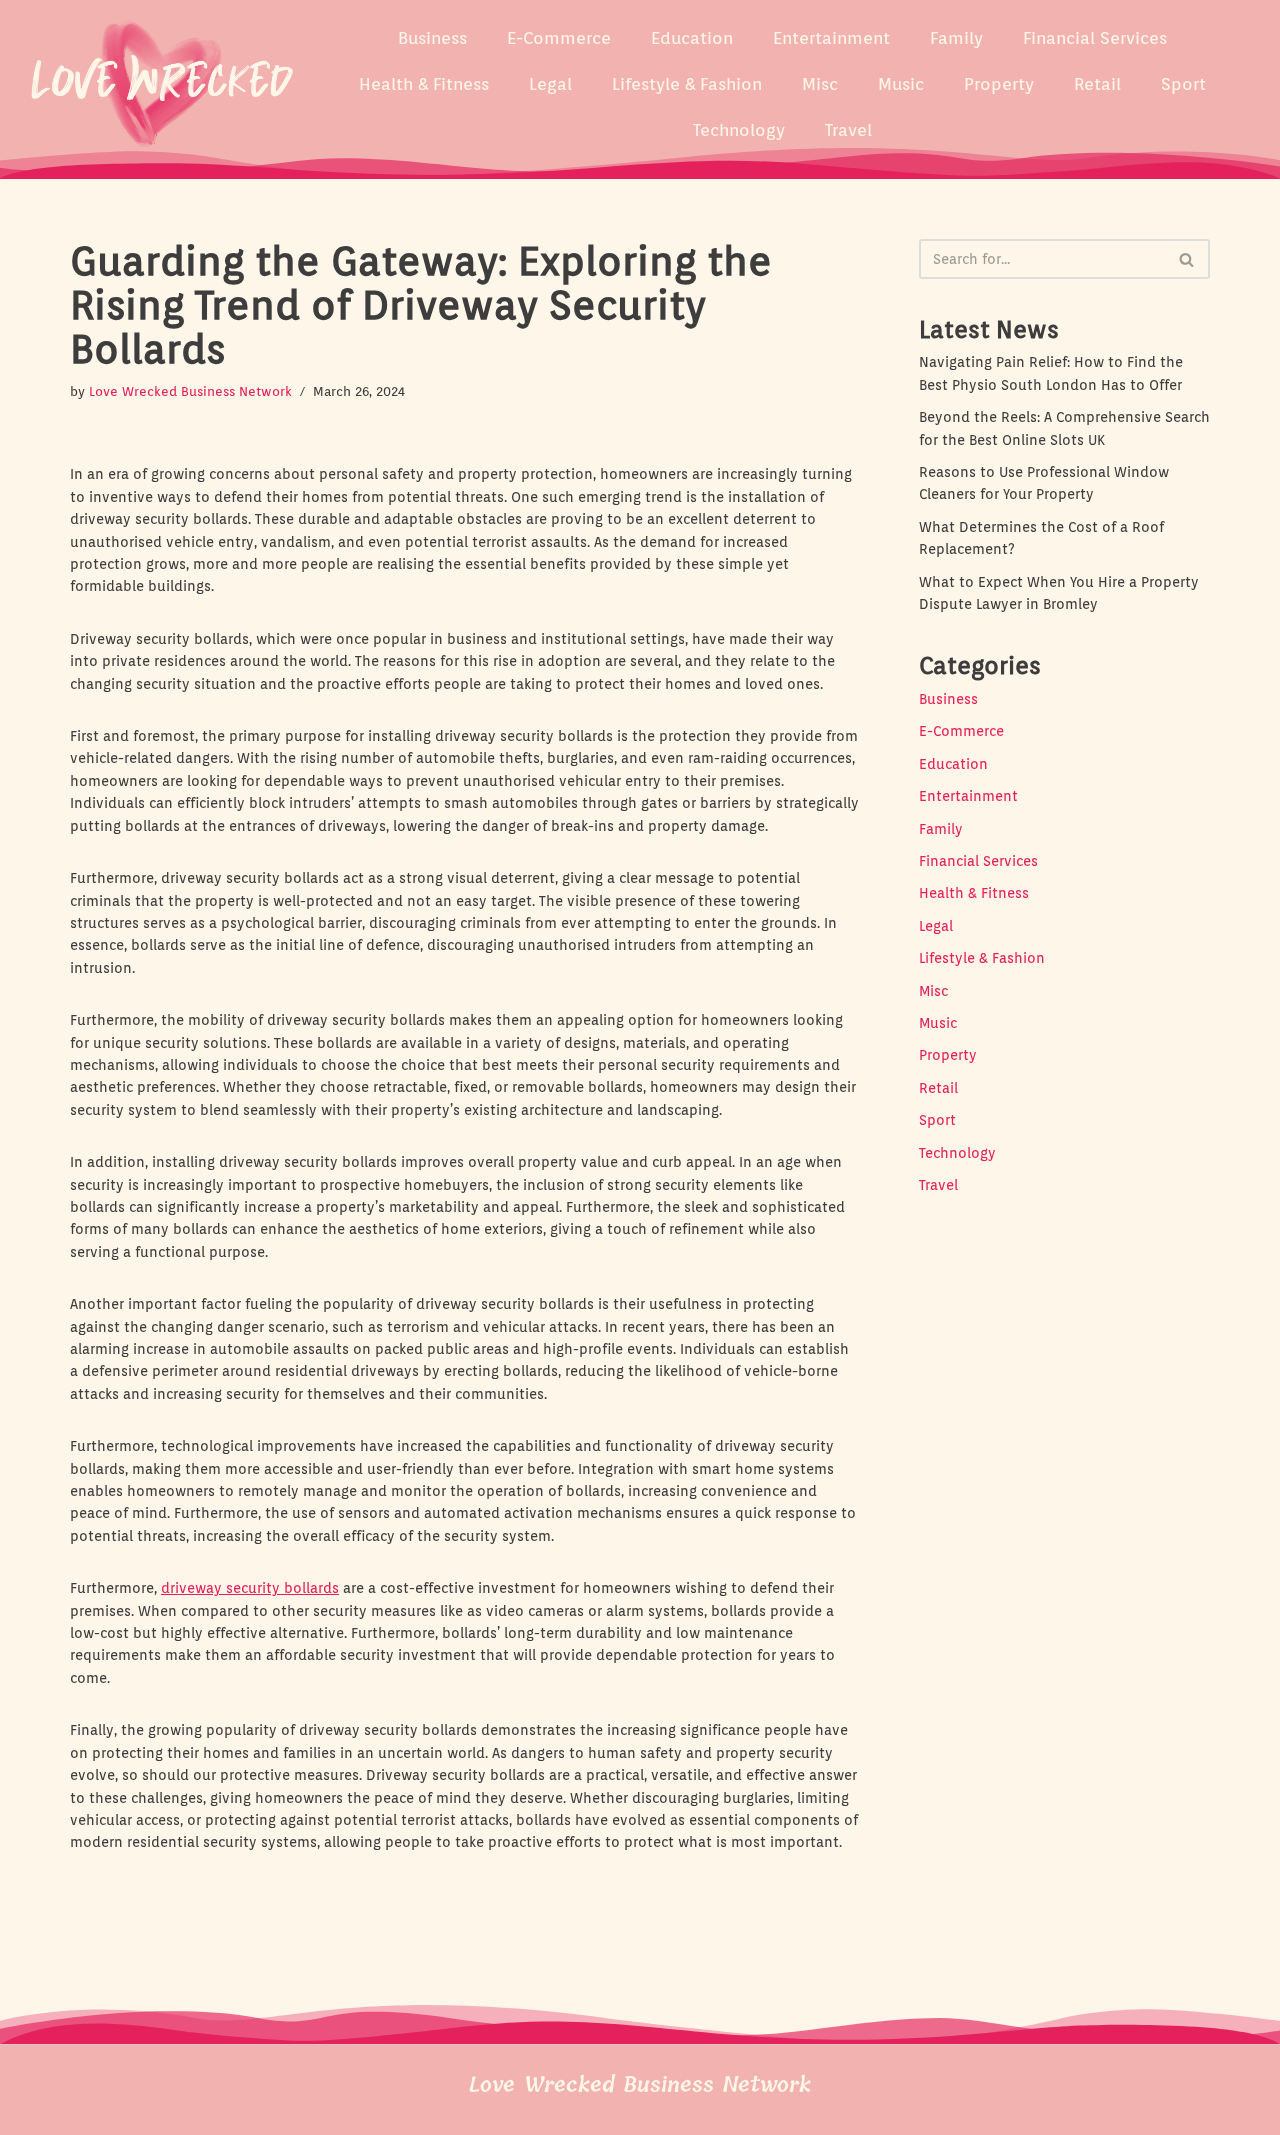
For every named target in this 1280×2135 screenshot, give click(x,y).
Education (692, 38)
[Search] (1187, 259)
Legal (550, 84)
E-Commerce (559, 38)
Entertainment (831, 38)
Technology (739, 130)
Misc (820, 84)
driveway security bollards (250, 1588)
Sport (1183, 84)
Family (956, 38)
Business (432, 38)
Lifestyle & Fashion (687, 84)
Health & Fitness (424, 84)
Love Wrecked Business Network (190, 391)
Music (901, 84)
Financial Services (1095, 38)
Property (999, 84)
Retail (1097, 84)
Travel (848, 130)
